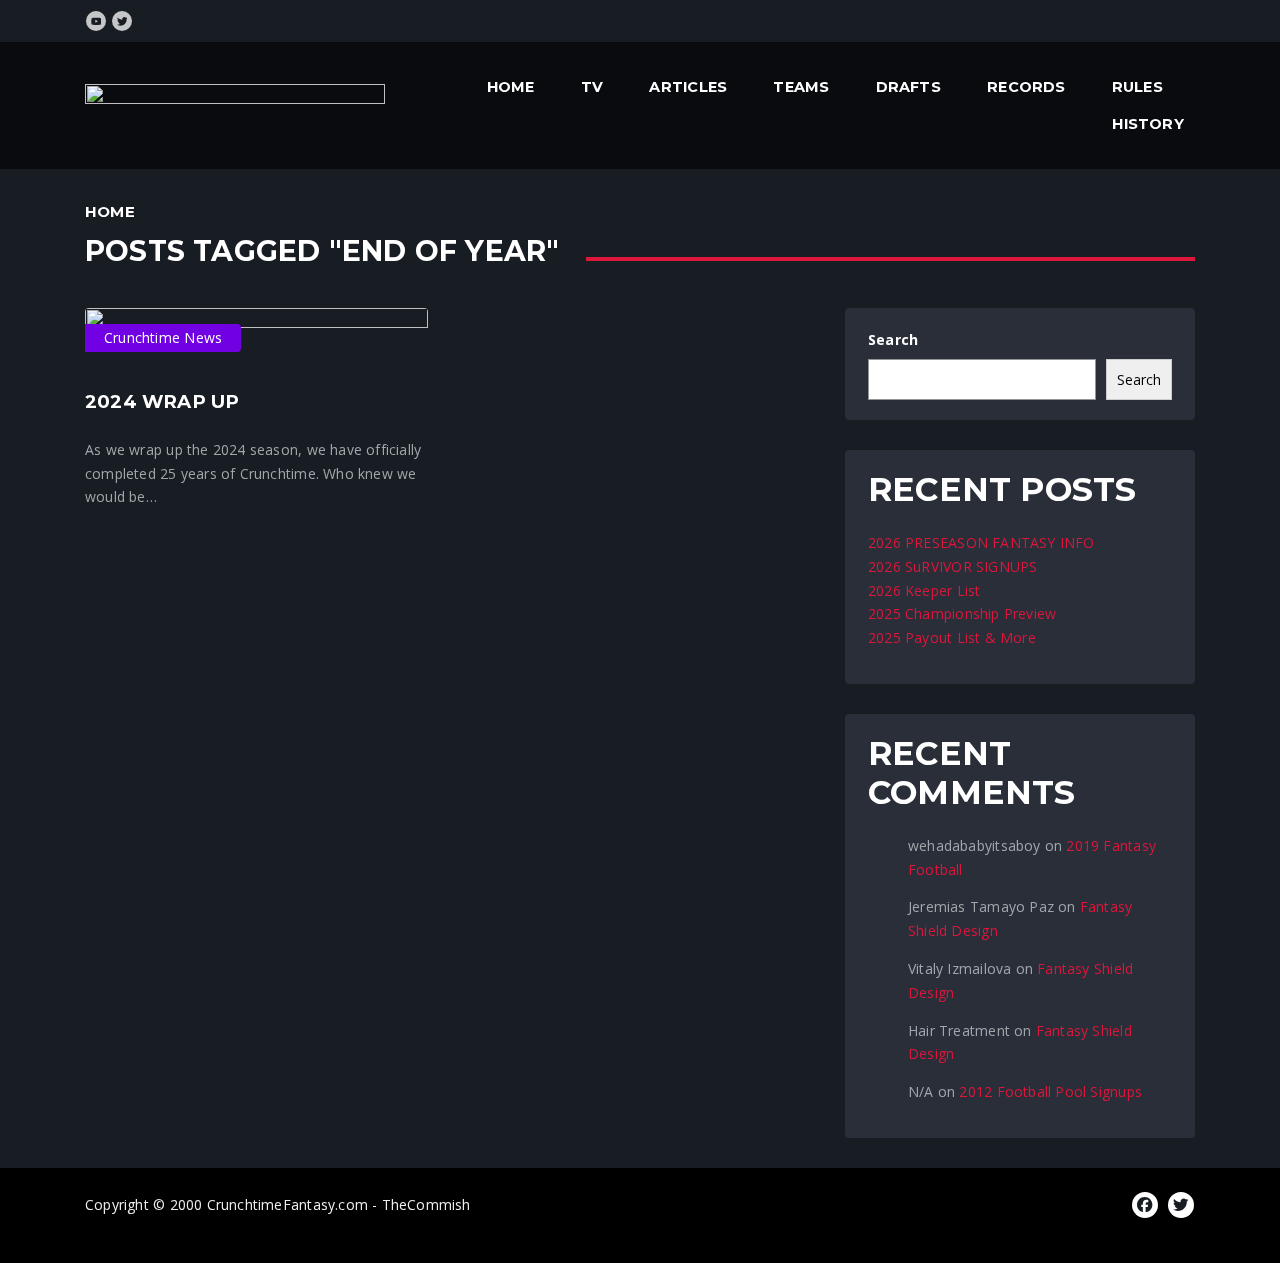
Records (1026, 87)
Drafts (908, 87)
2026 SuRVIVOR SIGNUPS (952, 566)
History (1147, 124)
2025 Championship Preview (962, 613)
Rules (1137, 87)
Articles (688, 87)
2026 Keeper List (924, 590)
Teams (801, 87)
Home (511, 87)
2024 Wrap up (162, 401)
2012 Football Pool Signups (1050, 1091)
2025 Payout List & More (952, 637)
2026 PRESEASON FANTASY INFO (981, 542)
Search (893, 339)
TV (592, 87)
